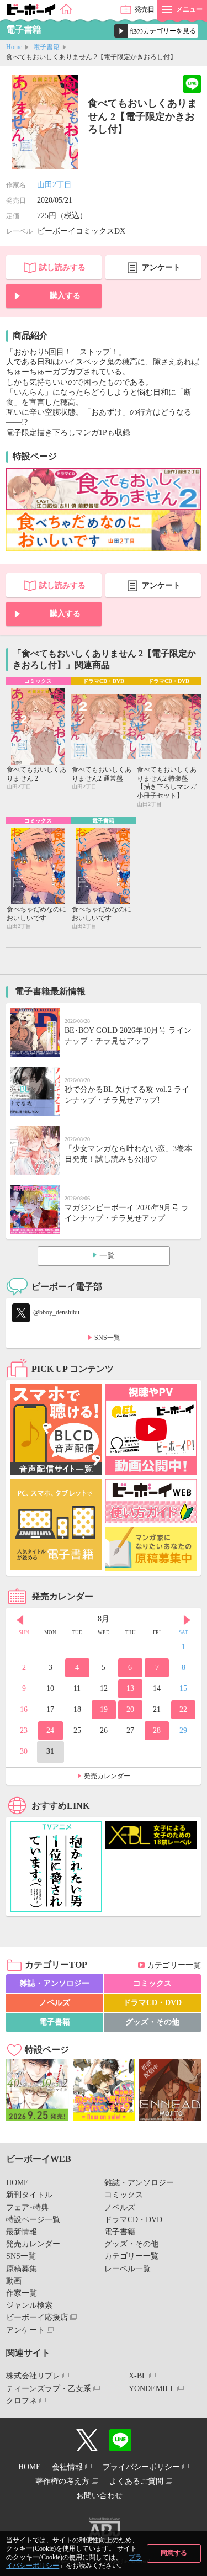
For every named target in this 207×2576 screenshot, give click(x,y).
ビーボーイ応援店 (37, 2317)
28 (157, 1730)
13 (130, 1689)
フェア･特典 (27, 2207)
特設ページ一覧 (33, 2220)
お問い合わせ (99, 2496)
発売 (145, 9)
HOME (17, 2183)
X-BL (138, 2376)
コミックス (152, 1983)
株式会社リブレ (33, 2376)
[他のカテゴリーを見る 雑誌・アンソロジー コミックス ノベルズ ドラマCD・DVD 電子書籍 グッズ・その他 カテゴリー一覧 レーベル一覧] (156, 31)
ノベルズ (55, 2003)
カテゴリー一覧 (174, 1965)
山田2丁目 (54, 185)
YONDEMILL (152, 2389)
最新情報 (22, 2232)
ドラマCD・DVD (152, 2003)
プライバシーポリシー (141, 2467)
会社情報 (67, 2467)
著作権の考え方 (62, 2481)
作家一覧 (22, 2293)
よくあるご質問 (136, 2481)
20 (130, 1710)
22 (183, 1710)
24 (50, 1730)
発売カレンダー (107, 1776)
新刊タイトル (29, 2195)
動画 (14, 2281)
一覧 (107, 1256)
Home (14, 47)
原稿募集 (22, 2269)
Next (187, 1620)
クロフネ (22, 2401)
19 (104, 1710)
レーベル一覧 (128, 2269)
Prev (20, 1620)
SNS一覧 (107, 1338)
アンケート (161, 267)
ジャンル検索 (29, 2305)
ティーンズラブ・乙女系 (49, 2389)
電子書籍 (46, 47)
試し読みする (62, 267)
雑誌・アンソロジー (55, 1983)
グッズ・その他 (152, 2022)
